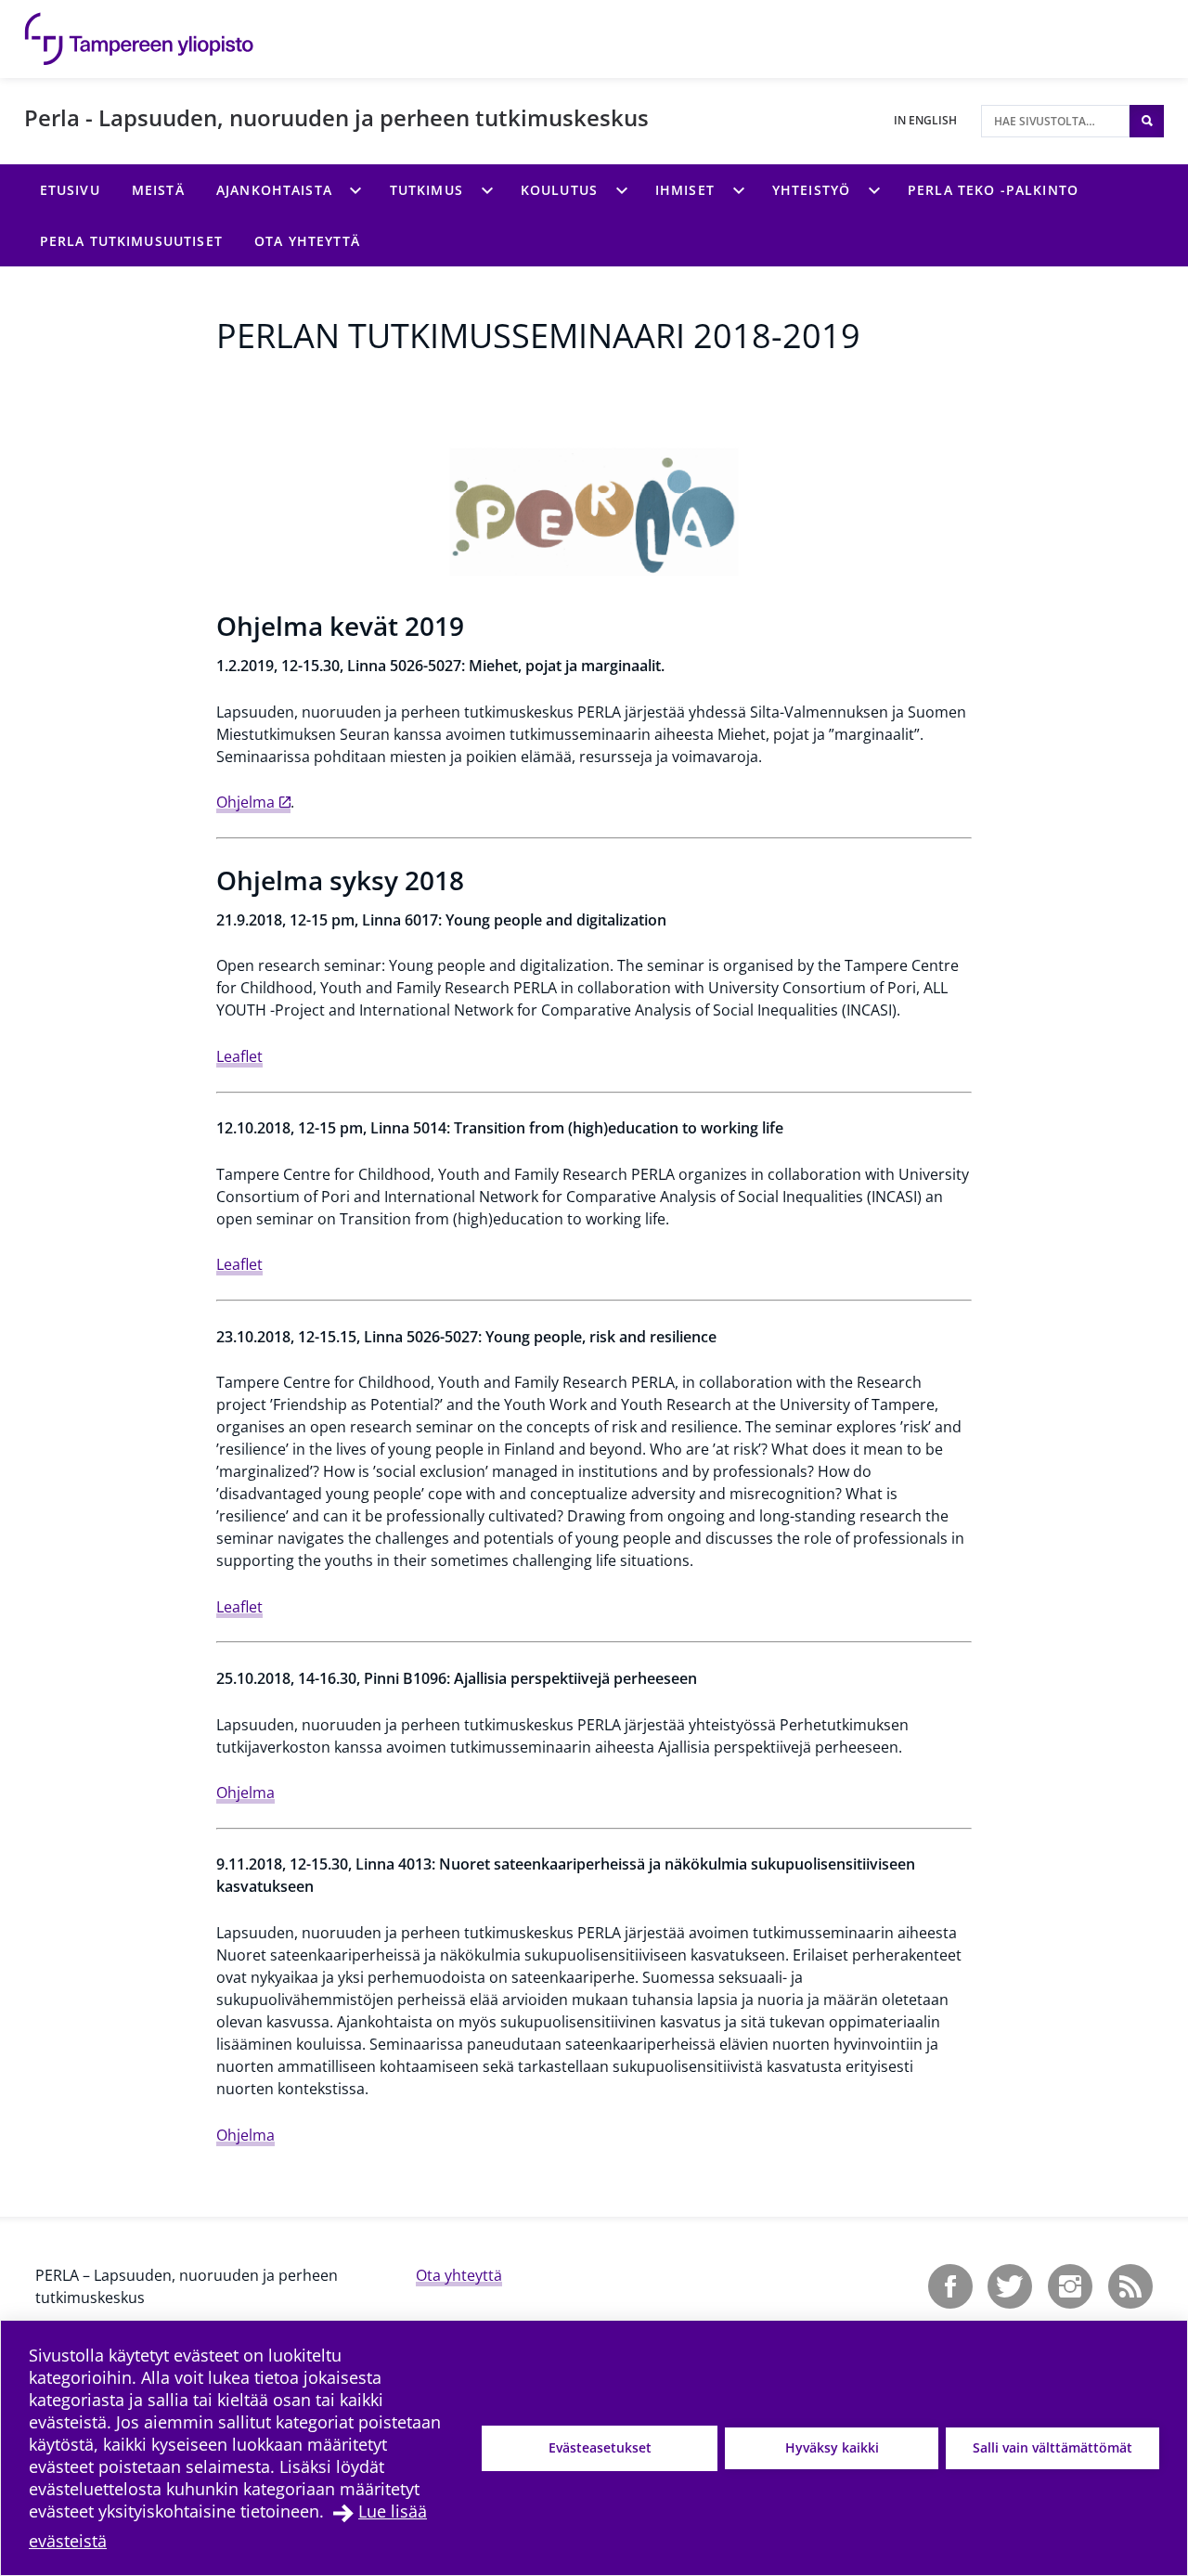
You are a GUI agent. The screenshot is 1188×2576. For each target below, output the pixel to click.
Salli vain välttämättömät (1052, 2447)
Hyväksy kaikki (832, 2447)
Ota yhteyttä (459, 2275)
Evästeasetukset (600, 2447)
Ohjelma (245, 802)
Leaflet (239, 1056)
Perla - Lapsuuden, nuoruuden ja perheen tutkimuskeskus (336, 117)
